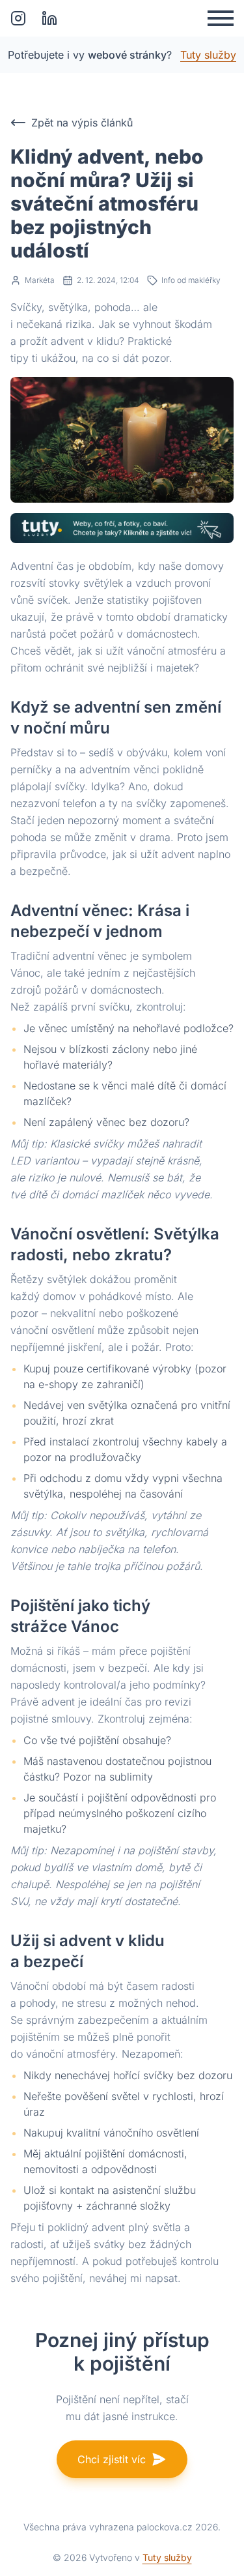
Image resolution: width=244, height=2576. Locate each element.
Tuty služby (208, 55)
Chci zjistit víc (112, 2459)
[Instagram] (18, 18)
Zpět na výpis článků (82, 123)
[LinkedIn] (49, 18)
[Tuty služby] (122, 528)
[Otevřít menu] (221, 18)
